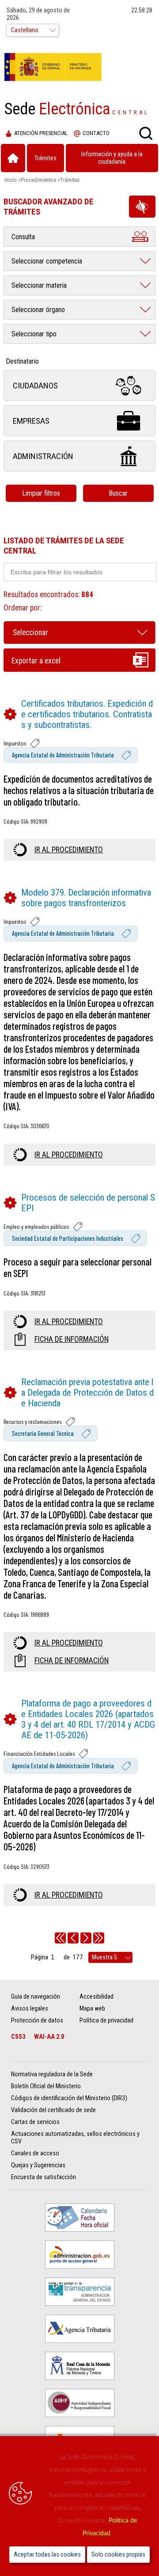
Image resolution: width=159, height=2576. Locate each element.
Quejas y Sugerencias (38, 2165)
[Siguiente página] (86, 1938)
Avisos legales (30, 2009)
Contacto (96, 133)
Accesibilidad (97, 1997)
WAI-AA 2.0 (49, 2037)
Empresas (31, 421)
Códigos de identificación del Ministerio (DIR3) (69, 2098)
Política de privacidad (106, 2021)
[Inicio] (13, 158)
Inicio (11, 180)
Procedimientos (38, 180)
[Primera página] (60, 1938)
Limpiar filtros (41, 493)
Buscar (118, 493)
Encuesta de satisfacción (44, 2177)
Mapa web (92, 2009)
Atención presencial (41, 133)
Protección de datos (37, 2021)
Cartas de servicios (35, 2122)
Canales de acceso (35, 2153)
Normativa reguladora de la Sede (52, 2074)
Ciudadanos (35, 386)
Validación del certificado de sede (53, 2110)
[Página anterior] (73, 1938)
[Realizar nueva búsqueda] (146, 133)
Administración (43, 456)
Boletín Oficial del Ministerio (46, 2086)
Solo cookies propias (118, 2555)
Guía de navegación (36, 1997)
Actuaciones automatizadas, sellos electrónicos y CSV (75, 2138)
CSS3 (18, 2037)
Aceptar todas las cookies (47, 2555)
